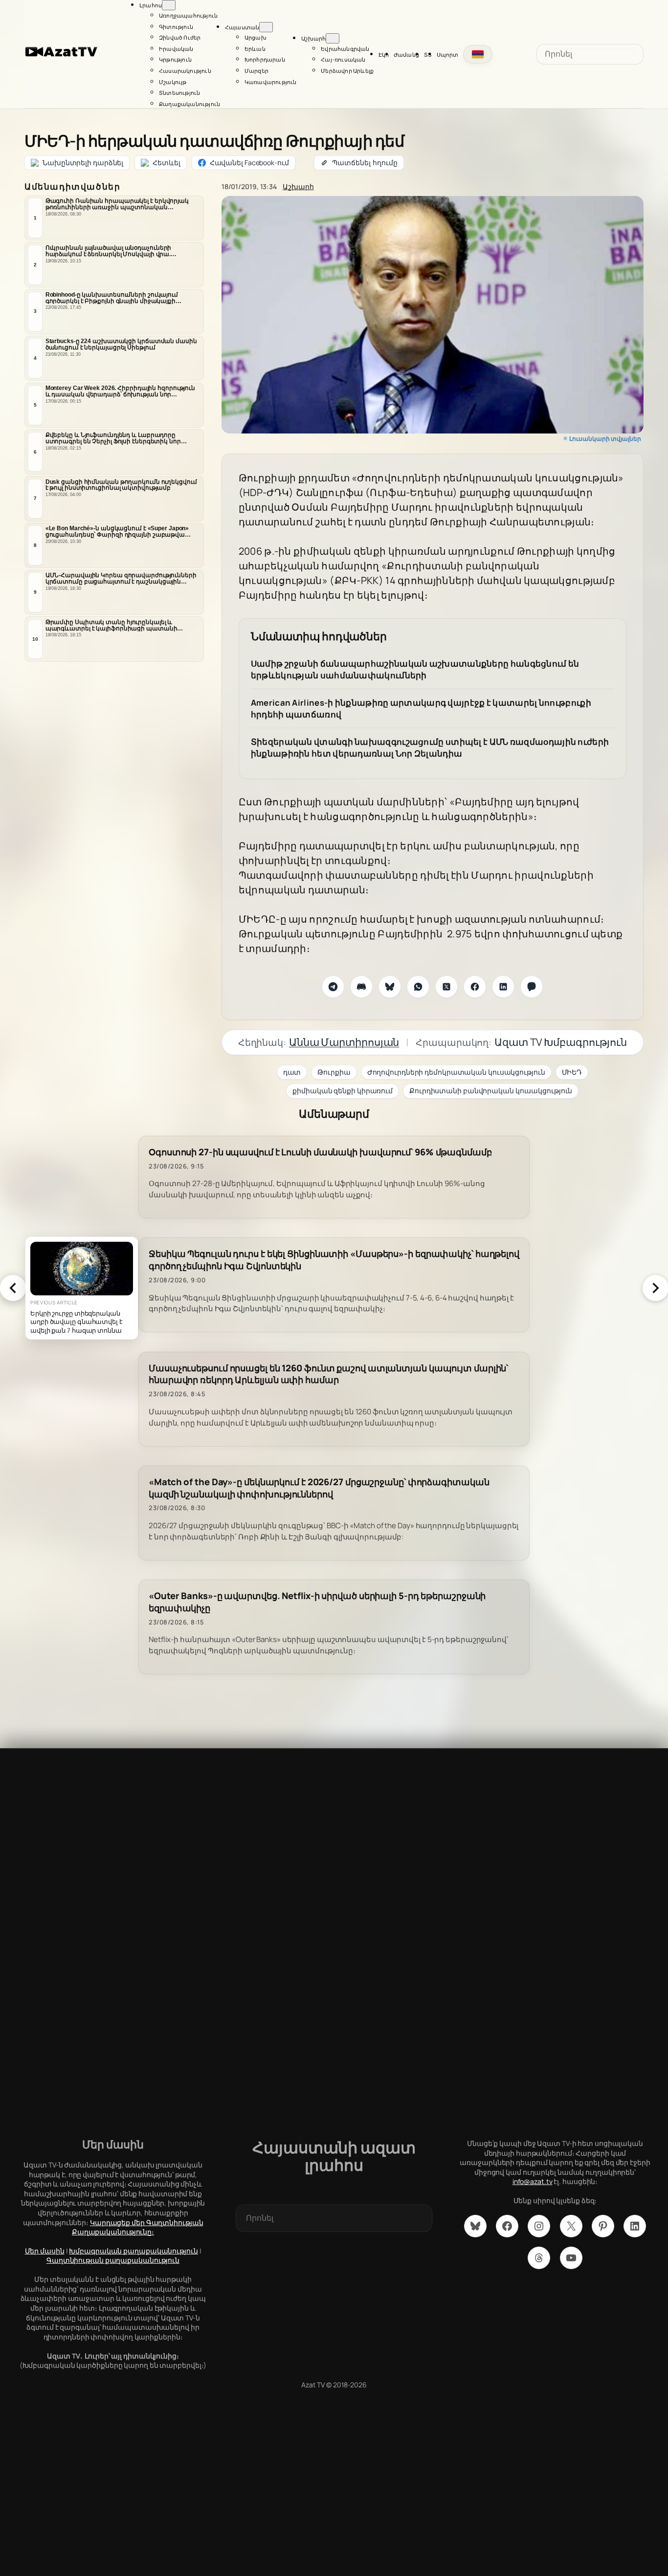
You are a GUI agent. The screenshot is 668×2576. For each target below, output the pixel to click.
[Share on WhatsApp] (418, 987)
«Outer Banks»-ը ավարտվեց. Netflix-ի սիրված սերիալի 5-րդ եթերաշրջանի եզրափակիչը (317, 1602)
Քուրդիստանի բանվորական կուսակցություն (491, 1091)
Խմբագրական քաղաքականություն (133, 2251)
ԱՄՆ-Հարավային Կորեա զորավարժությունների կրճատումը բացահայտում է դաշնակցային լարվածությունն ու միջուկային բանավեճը (121, 579)
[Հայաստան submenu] (266, 27)
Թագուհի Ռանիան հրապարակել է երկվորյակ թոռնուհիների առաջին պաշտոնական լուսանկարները (117, 204)
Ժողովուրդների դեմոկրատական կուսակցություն (456, 1072)
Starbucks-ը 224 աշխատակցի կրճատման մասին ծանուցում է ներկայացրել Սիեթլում (121, 344)
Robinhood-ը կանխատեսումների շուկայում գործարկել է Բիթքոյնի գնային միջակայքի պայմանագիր (112, 298)
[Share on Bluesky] (390, 987)
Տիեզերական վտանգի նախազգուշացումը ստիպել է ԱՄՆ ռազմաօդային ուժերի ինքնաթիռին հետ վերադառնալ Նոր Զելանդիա (430, 747)
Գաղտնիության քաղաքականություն (113, 2260)
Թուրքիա (334, 1072)
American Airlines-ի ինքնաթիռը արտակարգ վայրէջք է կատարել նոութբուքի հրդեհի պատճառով (421, 708)
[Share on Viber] (532, 987)
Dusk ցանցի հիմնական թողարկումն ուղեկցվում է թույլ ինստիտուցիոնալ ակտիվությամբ (121, 485)
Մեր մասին (45, 2251)
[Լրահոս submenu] (169, 5)
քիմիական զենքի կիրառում (343, 1091)
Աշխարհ (298, 186)
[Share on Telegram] (333, 987)
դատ (292, 1072)
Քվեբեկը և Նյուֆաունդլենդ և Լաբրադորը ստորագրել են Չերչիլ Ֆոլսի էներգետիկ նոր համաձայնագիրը (113, 438)
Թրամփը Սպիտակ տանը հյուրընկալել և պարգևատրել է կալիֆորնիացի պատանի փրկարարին (111, 626)
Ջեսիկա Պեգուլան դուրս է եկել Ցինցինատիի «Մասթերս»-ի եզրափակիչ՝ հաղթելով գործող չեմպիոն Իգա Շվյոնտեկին (334, 1260)
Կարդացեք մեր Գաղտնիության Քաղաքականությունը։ (138, 2227)
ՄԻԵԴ (572, 1072)
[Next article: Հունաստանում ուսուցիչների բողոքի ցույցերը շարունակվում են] (655, 1288)
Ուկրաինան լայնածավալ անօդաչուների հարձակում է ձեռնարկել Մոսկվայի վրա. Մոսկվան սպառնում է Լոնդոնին (109, 251)
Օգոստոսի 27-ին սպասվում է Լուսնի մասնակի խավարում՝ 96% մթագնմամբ (320, 1152)
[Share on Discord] (361, 987)
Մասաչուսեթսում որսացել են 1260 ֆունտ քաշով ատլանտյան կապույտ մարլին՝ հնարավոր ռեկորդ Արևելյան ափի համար (328, 1374)
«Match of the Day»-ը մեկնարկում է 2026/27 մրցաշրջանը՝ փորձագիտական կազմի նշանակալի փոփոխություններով (319, 1488)
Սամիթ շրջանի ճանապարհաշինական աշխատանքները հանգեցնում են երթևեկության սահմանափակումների (415, 669)
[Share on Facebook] (475, 987)
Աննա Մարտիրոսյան (344, 1042)
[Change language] (478, 54)
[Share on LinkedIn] (503, 987)
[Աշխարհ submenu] (333, 38)
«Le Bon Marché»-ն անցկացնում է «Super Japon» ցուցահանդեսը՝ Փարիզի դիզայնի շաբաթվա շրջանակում (117, 532)
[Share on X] (446, 987)
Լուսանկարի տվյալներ (605, 439)
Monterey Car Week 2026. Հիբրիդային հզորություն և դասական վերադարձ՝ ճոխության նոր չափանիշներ (120, 391)
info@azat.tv (533, 2181)
